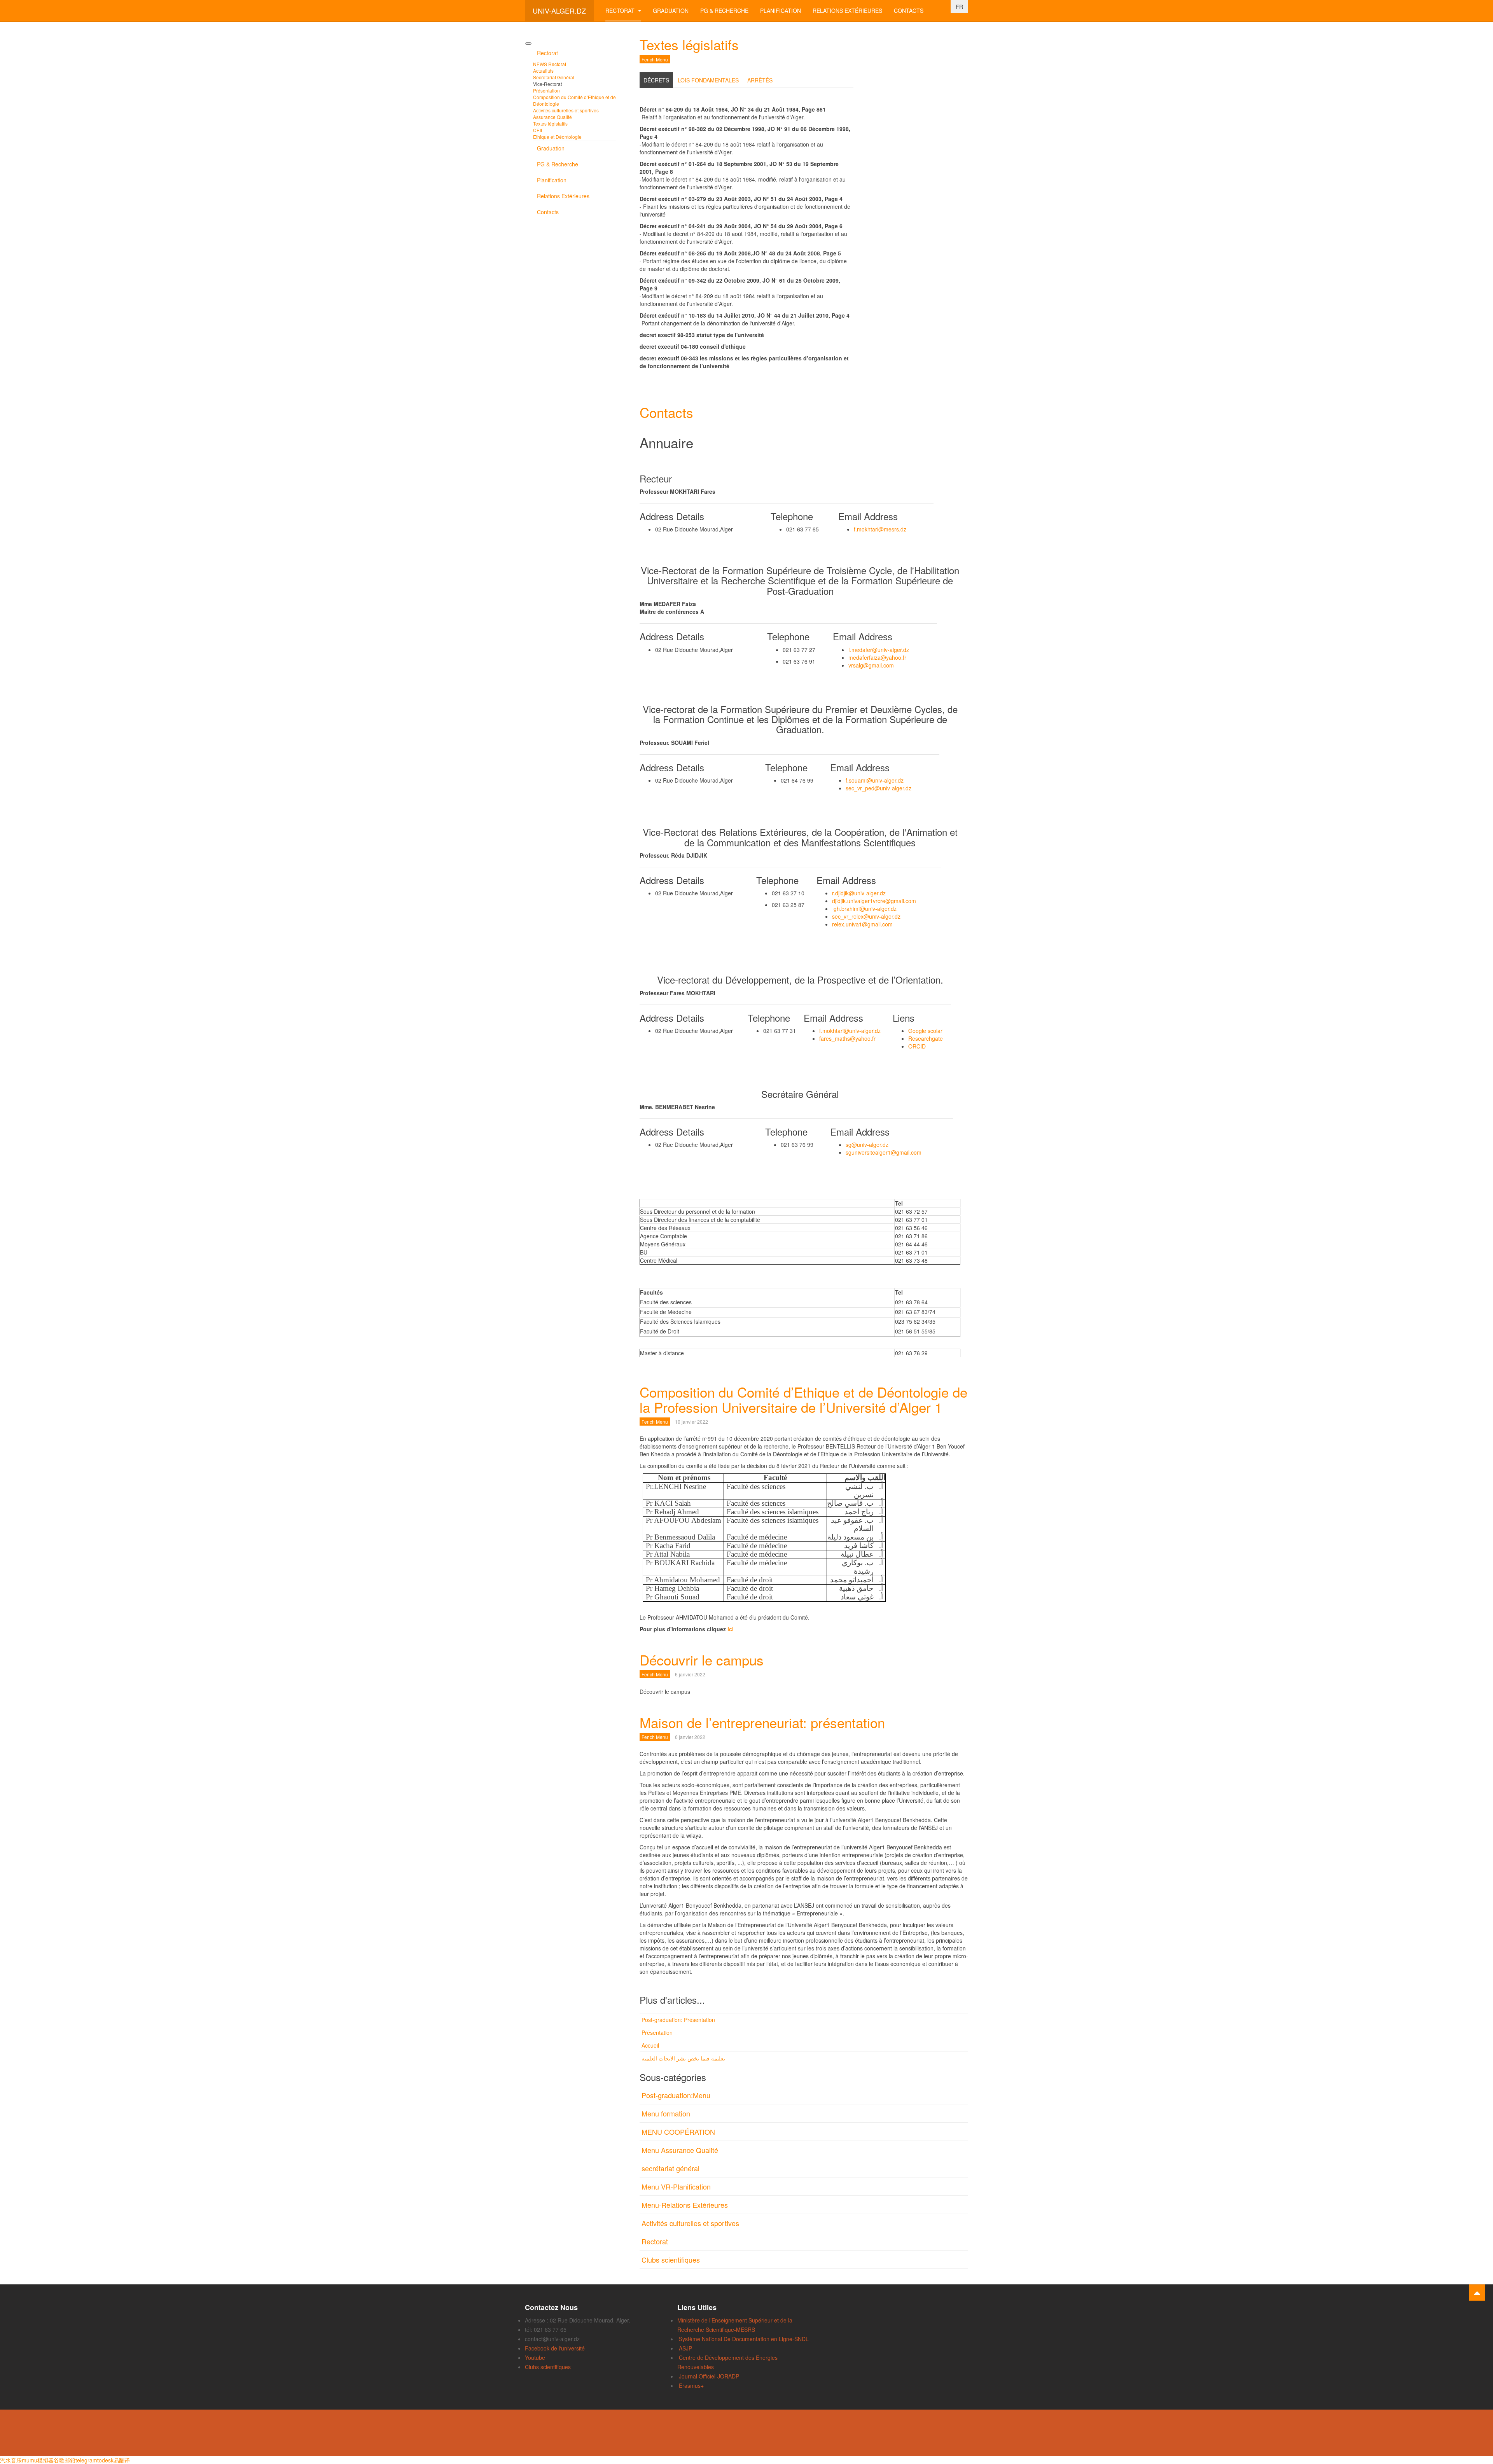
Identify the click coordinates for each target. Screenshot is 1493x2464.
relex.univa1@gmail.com (862, 924)
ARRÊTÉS (760, 80)
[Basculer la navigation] (528, 44)
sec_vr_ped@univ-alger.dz (878, 788)
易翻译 (122, 2460)
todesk (105, 2460)
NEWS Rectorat (550, 64)
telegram (86, 2460)
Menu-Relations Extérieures (685, 2205)
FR (959, 7)
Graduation (671, 10)
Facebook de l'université (555, 2348)
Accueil (650, 2045)
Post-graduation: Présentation (678, 2020)
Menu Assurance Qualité (680, 2150)
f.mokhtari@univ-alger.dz (850, 1031)
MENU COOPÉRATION (678, 2132)
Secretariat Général (554, 77)
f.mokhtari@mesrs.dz (880, 529)
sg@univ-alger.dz (867, 1145)
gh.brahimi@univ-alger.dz (865, 909)
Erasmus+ (691, 2385)
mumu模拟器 (38, 2460)
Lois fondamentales (708, 80)
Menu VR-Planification (676, 2186)
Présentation (657, 2032)
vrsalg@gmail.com (871, 665)
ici (731, 1629)
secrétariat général (670, 2168)
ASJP (685, 2348)
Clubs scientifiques (671, 2260)
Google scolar (925, 1031)
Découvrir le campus (702, 1660)
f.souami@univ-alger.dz (875, 780)
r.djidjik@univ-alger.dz (859, 893)
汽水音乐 (11, 2460)
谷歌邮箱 (65, 2460)
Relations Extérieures (847, 10)
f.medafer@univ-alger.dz (879, 650)
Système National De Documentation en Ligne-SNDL (744, 2339)
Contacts (909, 10)
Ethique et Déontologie (557, 137)
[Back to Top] (1477, 2293)
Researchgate (926, 1038)
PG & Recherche (724, 10)
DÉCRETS (656, 80)
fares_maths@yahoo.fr (847, 1038)
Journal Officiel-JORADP (709, 2376)
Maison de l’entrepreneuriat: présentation (762, 1722)
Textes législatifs (689, 44)
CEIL (538, 130)
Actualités (543, 71)
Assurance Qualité (552, 117)
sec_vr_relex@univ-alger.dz (866, 916)
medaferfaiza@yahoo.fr (877, 657)
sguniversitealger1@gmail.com (884, 1152)
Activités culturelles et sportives (690, 2223)
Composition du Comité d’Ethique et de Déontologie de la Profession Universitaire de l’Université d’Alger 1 (803, 1399)
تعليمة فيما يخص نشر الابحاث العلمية (683, 2058)
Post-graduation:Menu (676, 2095)
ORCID (917, 1046)
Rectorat (621, 10)
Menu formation (666, 2113)
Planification (781, 10)
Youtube (535, 2357)
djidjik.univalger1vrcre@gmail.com (874, 901)
